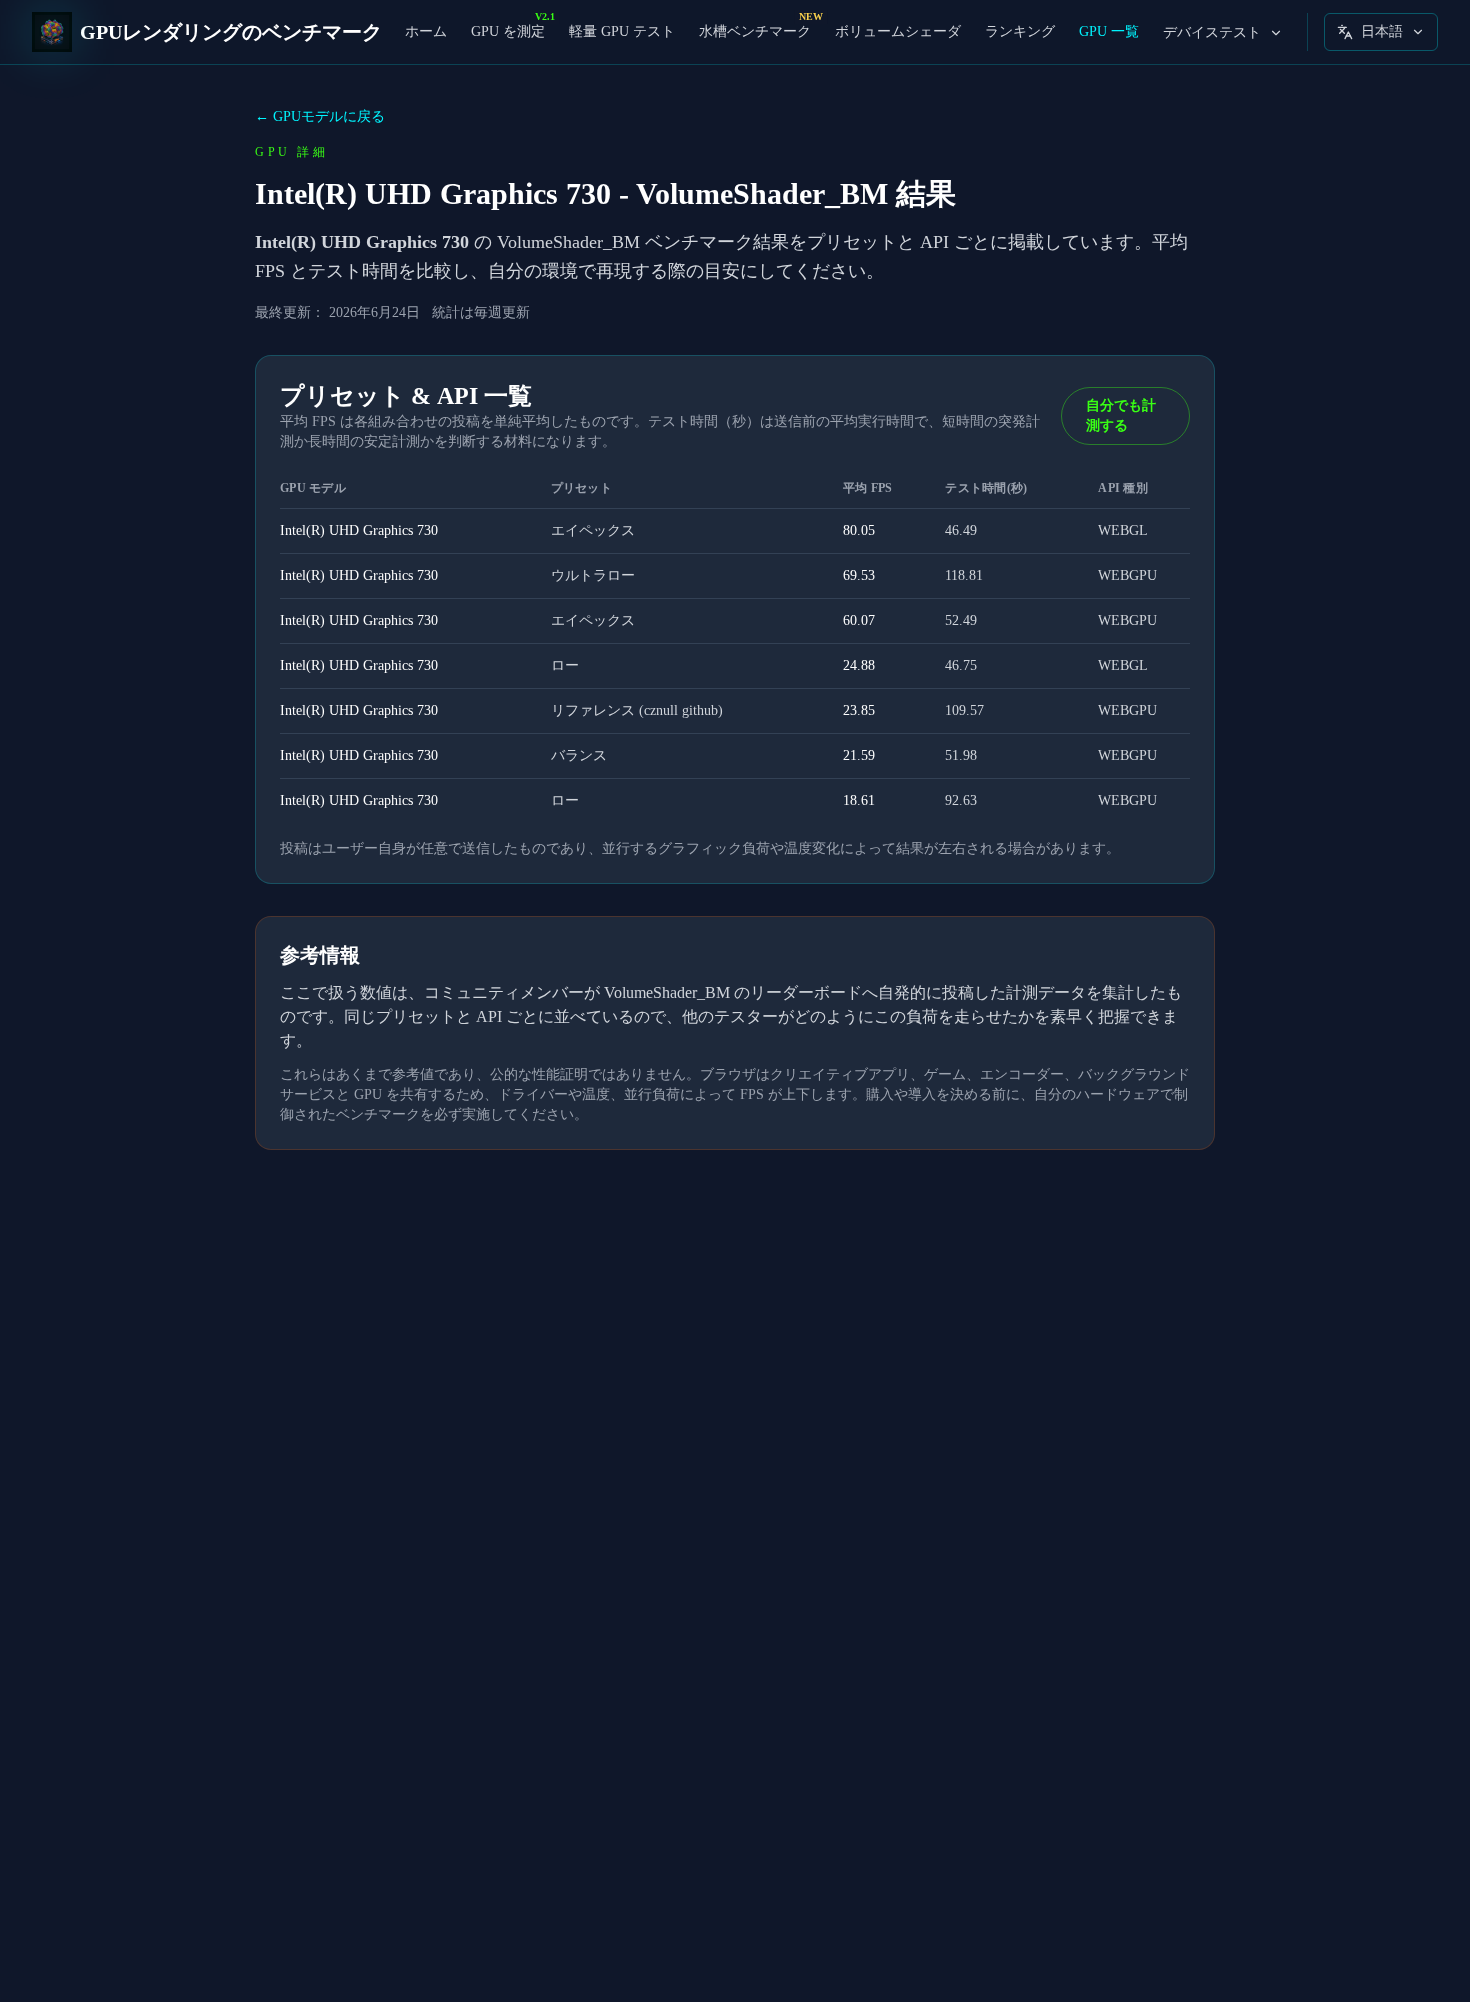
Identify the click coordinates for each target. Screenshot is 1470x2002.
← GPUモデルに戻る (320, 116)
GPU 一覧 (1109, 31)
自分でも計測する (1121, 415)
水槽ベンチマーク (755, 30)
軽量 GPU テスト (622, 31)
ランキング (1020, 31)
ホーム (426, 31)
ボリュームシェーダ (898, 31)
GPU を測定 (508, 30)
